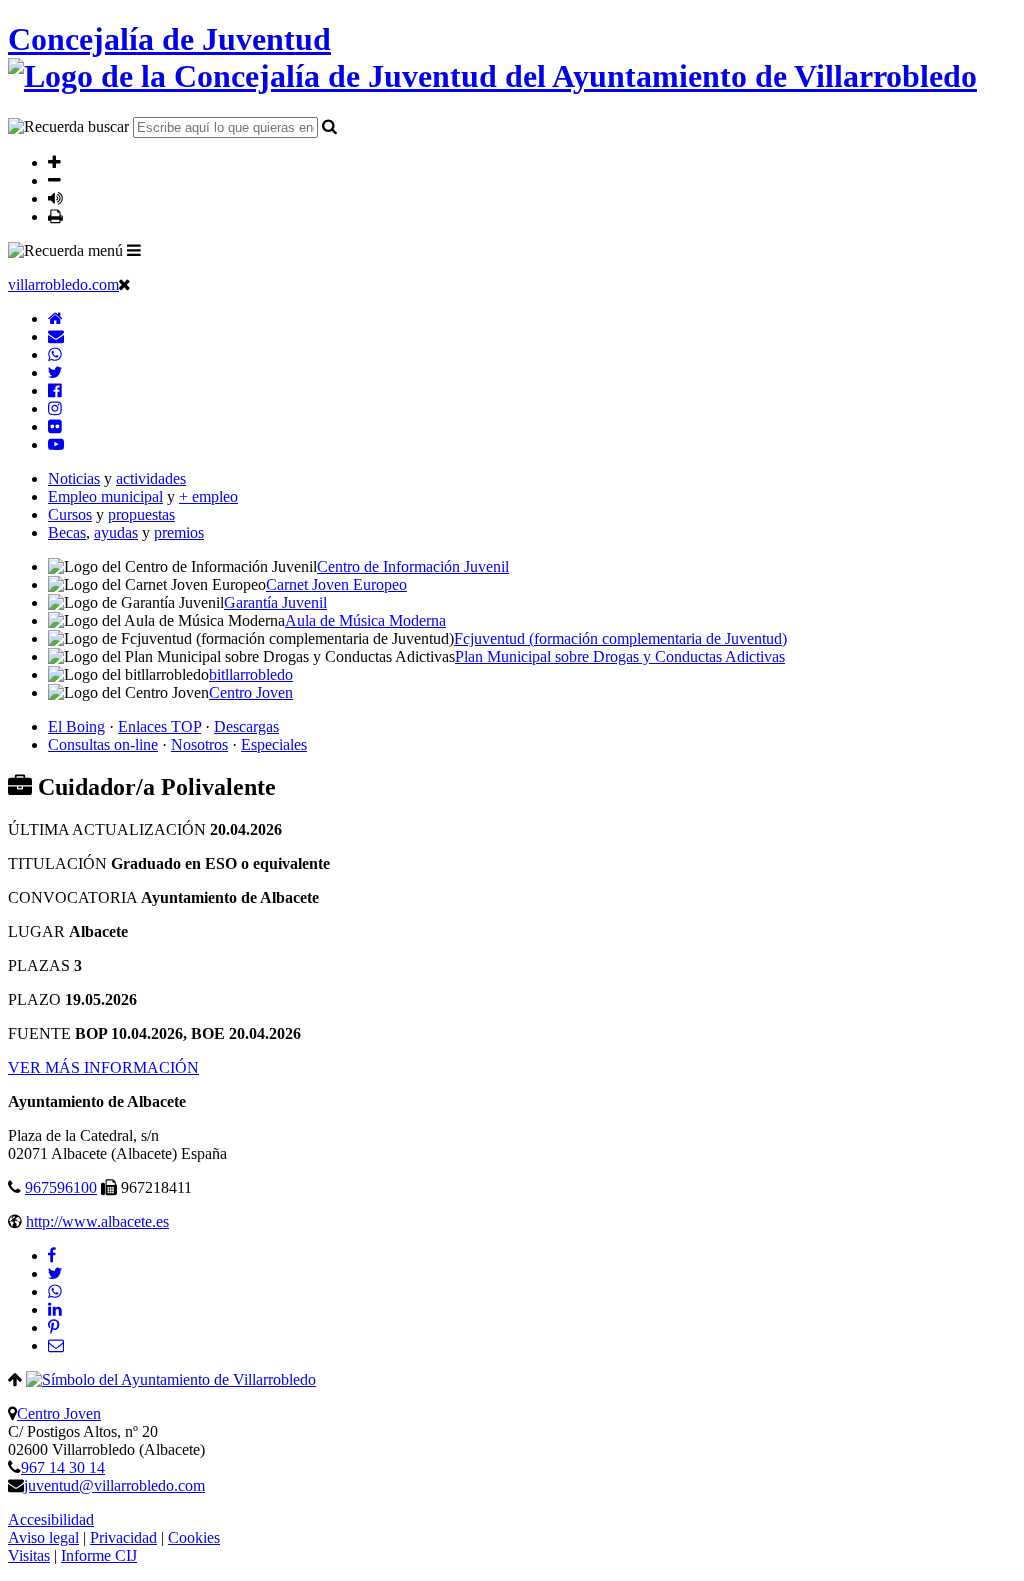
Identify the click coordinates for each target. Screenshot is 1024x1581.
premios (179, 532)
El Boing (76, 726)
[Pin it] (53, 1327)
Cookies (194, 1537)
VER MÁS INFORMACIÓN (103, 1067)
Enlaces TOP (159, 726)
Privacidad (123, 1537)
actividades (151, 478)
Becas (67, 532)
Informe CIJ (99, 1555)
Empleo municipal (105, 496)
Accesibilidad (51, 1519)
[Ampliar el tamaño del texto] (54, 162)
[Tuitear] (55, 1273)
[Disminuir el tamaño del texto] (54, 180)
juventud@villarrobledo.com (114, 1485)
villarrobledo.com (63, 284)
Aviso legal (43, 1537)
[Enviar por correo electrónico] (56, 1345)
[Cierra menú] (124, 284)
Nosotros (199, 744)
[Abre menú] (134, 250)
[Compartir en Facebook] (52, 1255)
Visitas (29, 1555)
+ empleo (208, 496)
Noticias (74, 478)
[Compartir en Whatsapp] (55, 1291)
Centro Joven (59, 1413)
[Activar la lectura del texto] (55, 198)
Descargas (246, 726)
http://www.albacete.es (97, 1221)
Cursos (70, 514)
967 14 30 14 (63, 1467)
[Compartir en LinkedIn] (55, 1309)
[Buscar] (329, 126)
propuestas (141, 514)
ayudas (116, 532)
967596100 (61, 1187)
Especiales (274, 744)
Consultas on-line (103, 744)
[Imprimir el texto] (55, 216)
